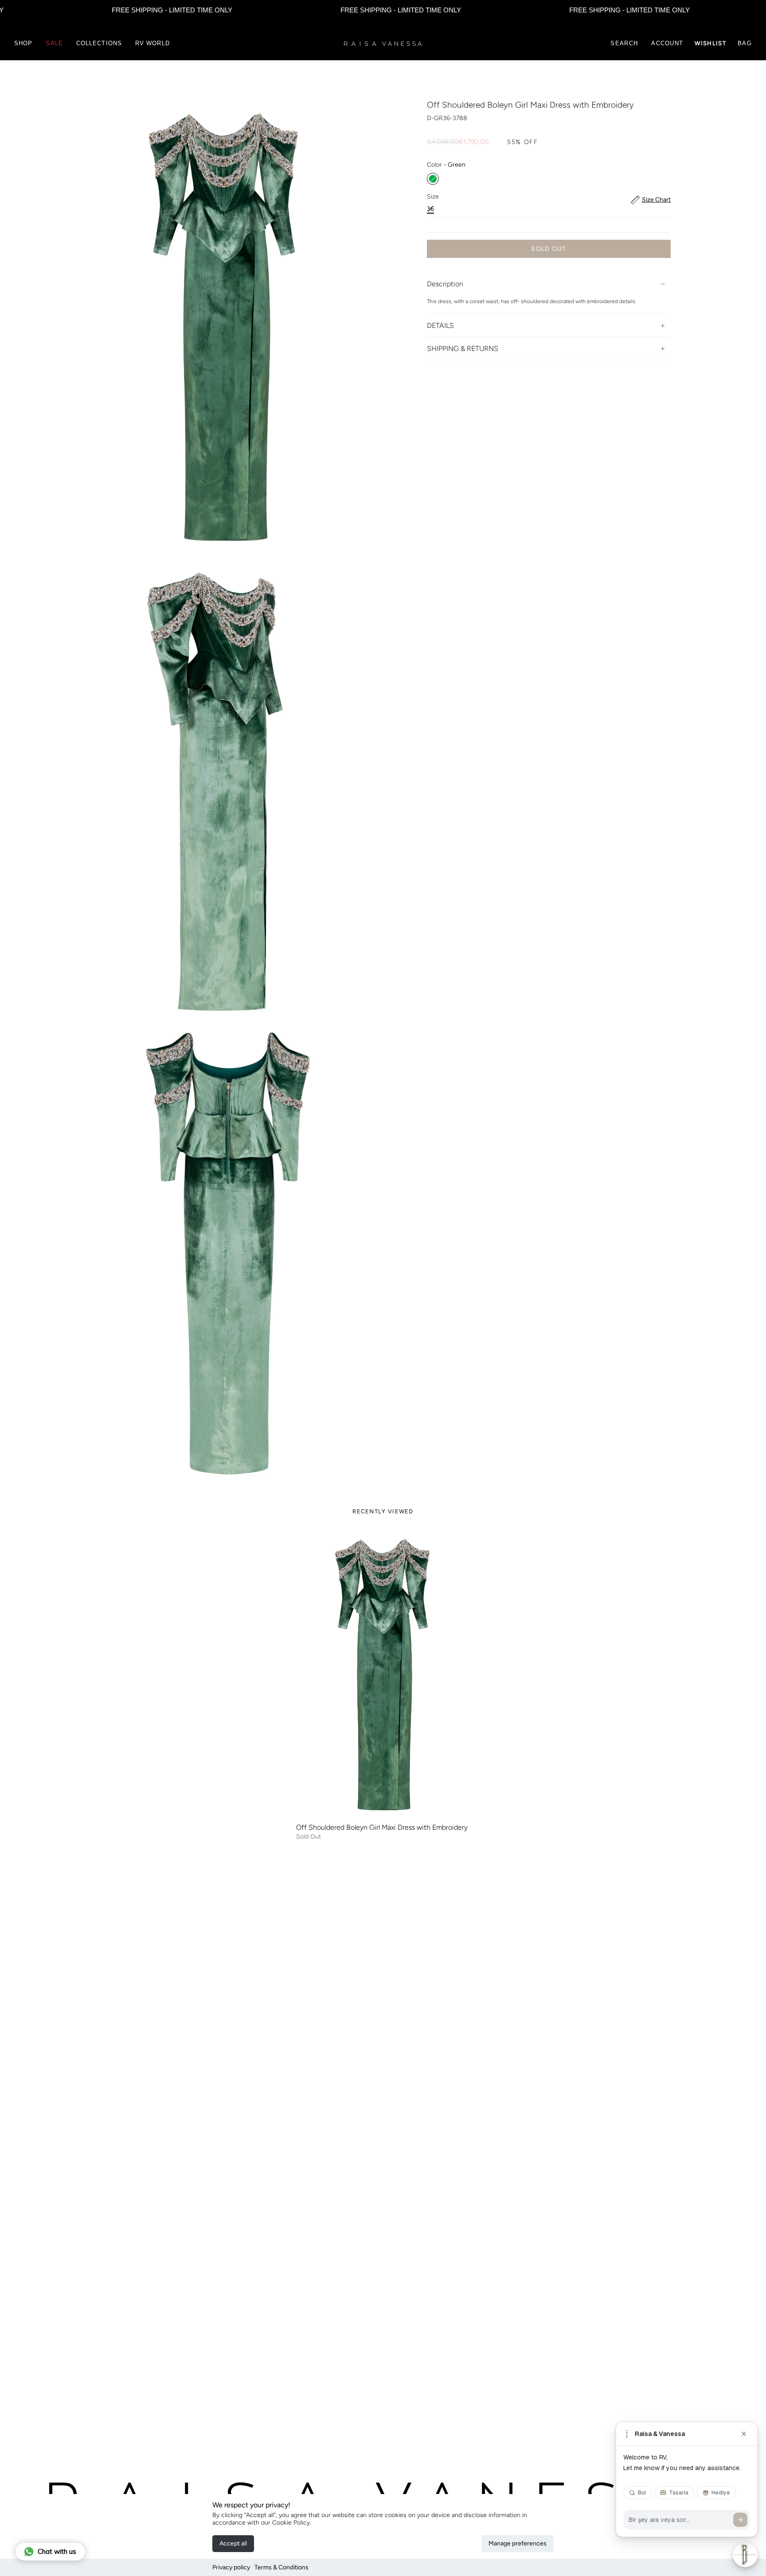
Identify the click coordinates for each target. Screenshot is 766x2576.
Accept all (233, 2543)
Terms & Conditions (281, 2567)
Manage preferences (518, 2543)
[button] (23, 43)
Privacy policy (231, 2567)
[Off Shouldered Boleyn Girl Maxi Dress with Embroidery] (383, 1675)
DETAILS (440, 326)
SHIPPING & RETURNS (463, 349)
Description (445, 284)
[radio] (433, 179)
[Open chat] (745, 2555)
